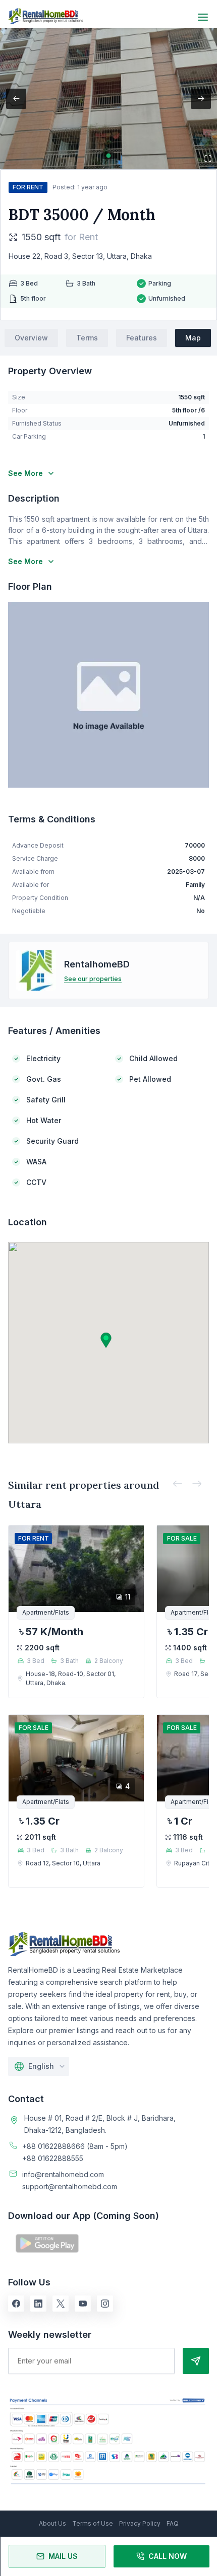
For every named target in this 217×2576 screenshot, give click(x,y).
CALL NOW (168, 2556)
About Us (52, 2523)
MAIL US (63, 2556)
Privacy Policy (140, 2523)
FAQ (173, 2523)
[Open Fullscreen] (208, 159)
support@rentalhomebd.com (70, 2186)
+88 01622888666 (53, 2146)
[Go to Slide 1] (109, 156)
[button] (108, 99)
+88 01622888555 (53, 2158)
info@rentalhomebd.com (63, 2174)
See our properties (93, 979)
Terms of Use (93, 2523)
